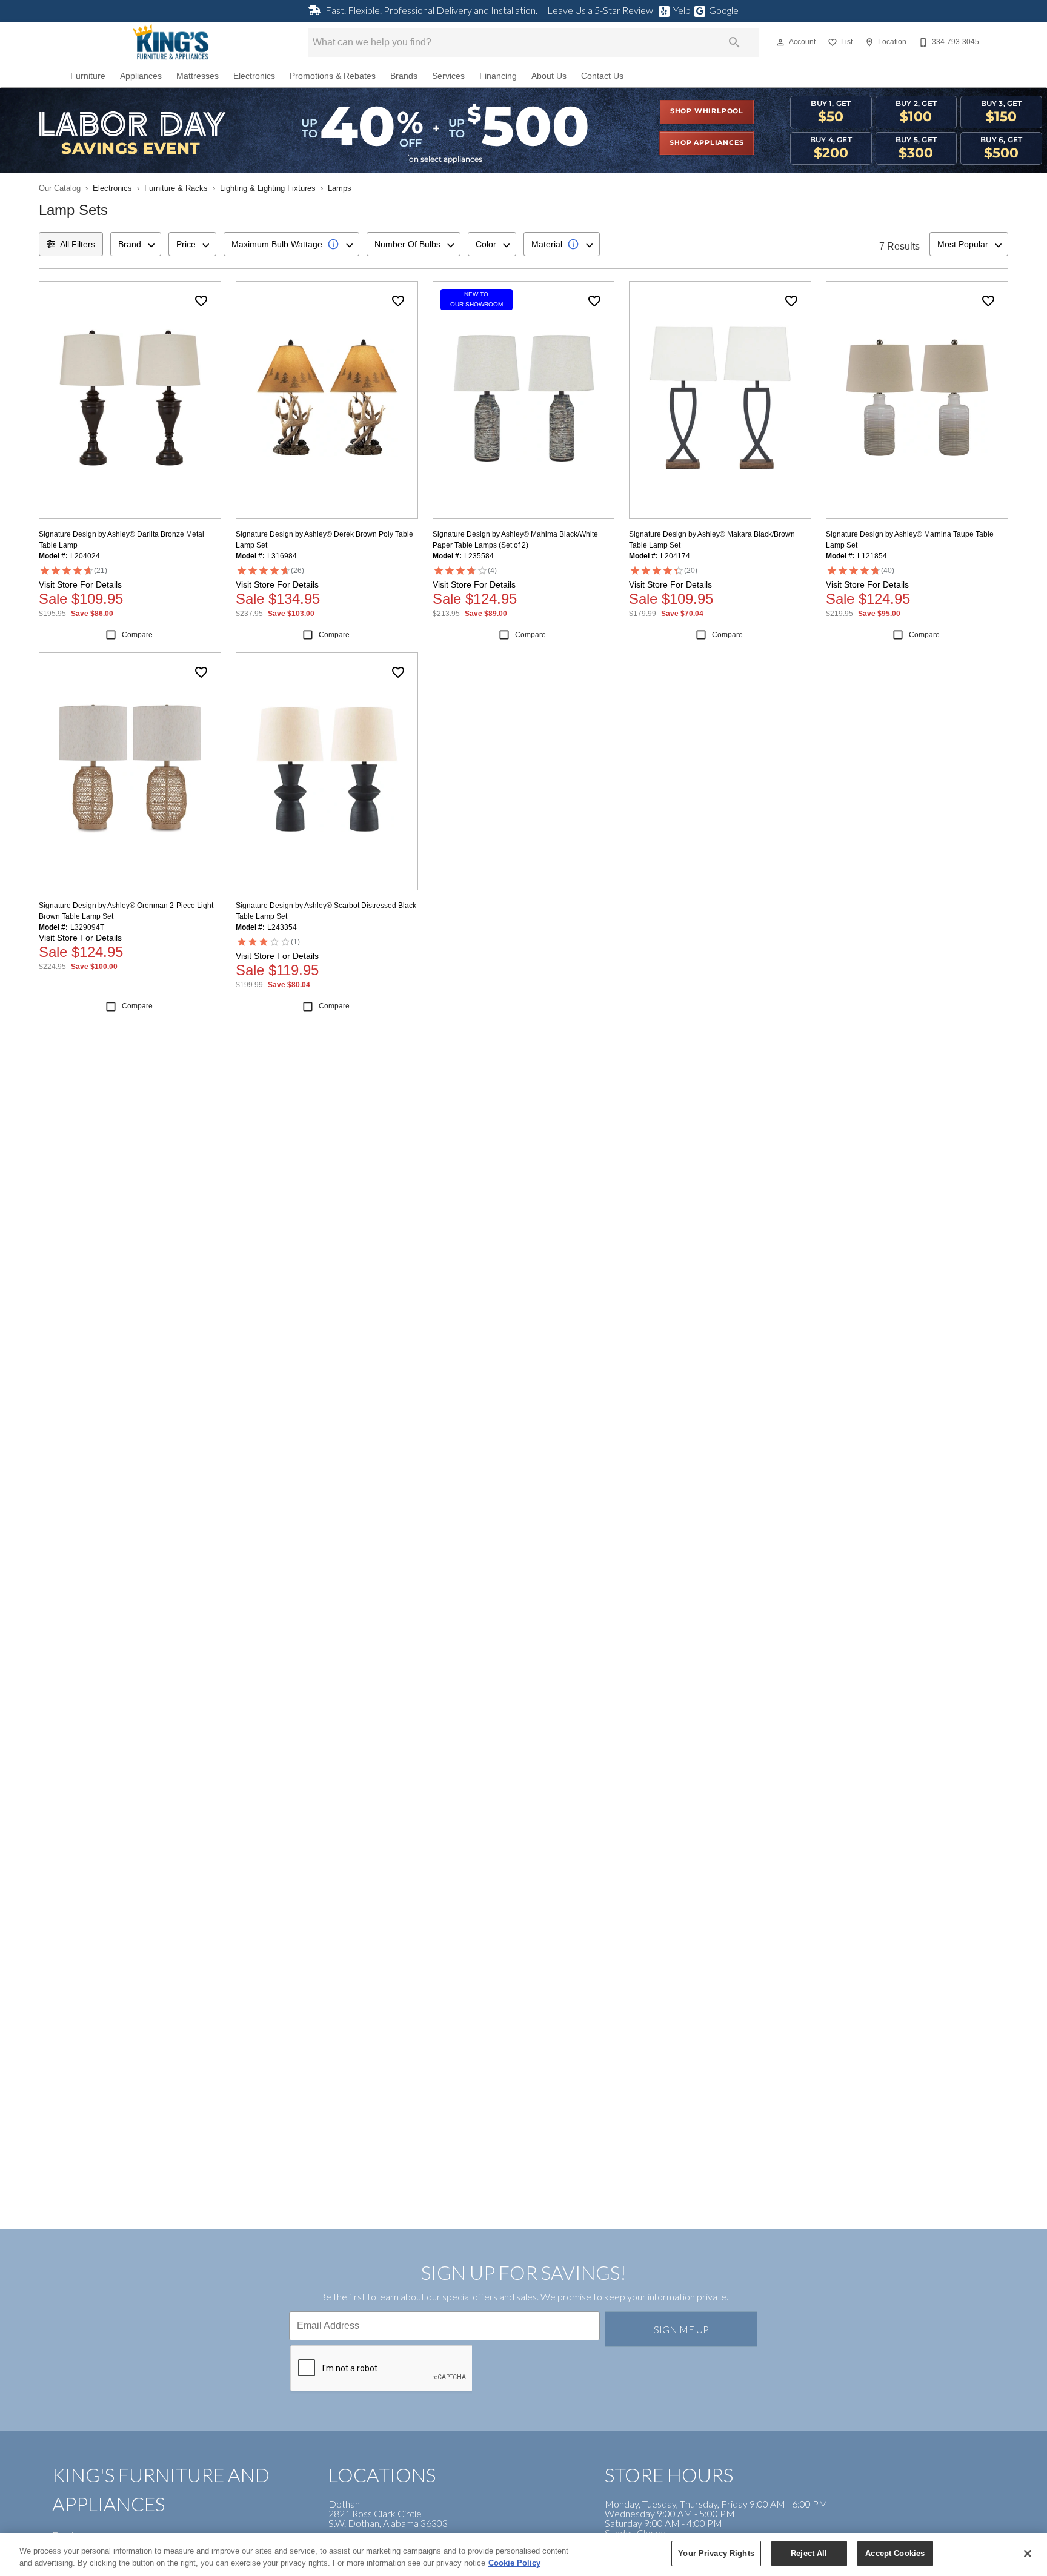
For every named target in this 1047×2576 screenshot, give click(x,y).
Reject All (809, 2553)
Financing (498, 76)
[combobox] (136, 244)
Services (448, 76)
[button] (780, 42)
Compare (137, 635)
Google (724, 10)
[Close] (1028, 2554)
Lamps (340, 188)
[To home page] (171, 42)
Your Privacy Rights (716, 2553)
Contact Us (602, 76)
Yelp (682, 10)
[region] (523, 2554)
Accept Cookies (895, 2553)
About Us (549, 76)
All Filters (78, 244)
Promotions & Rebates (333, 76)
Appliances (141, 76)
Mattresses (198, 76)
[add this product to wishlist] (201, 301)
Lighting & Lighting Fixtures (268, 188)
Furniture (88, 76)
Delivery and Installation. (431, 10)
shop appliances (706, 143)
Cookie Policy (514, 2563)
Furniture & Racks (176, 188)
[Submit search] (734, 42)
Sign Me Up (681, 2329)
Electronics (254, 76)
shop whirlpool (707, 111)
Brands (404, 76)
